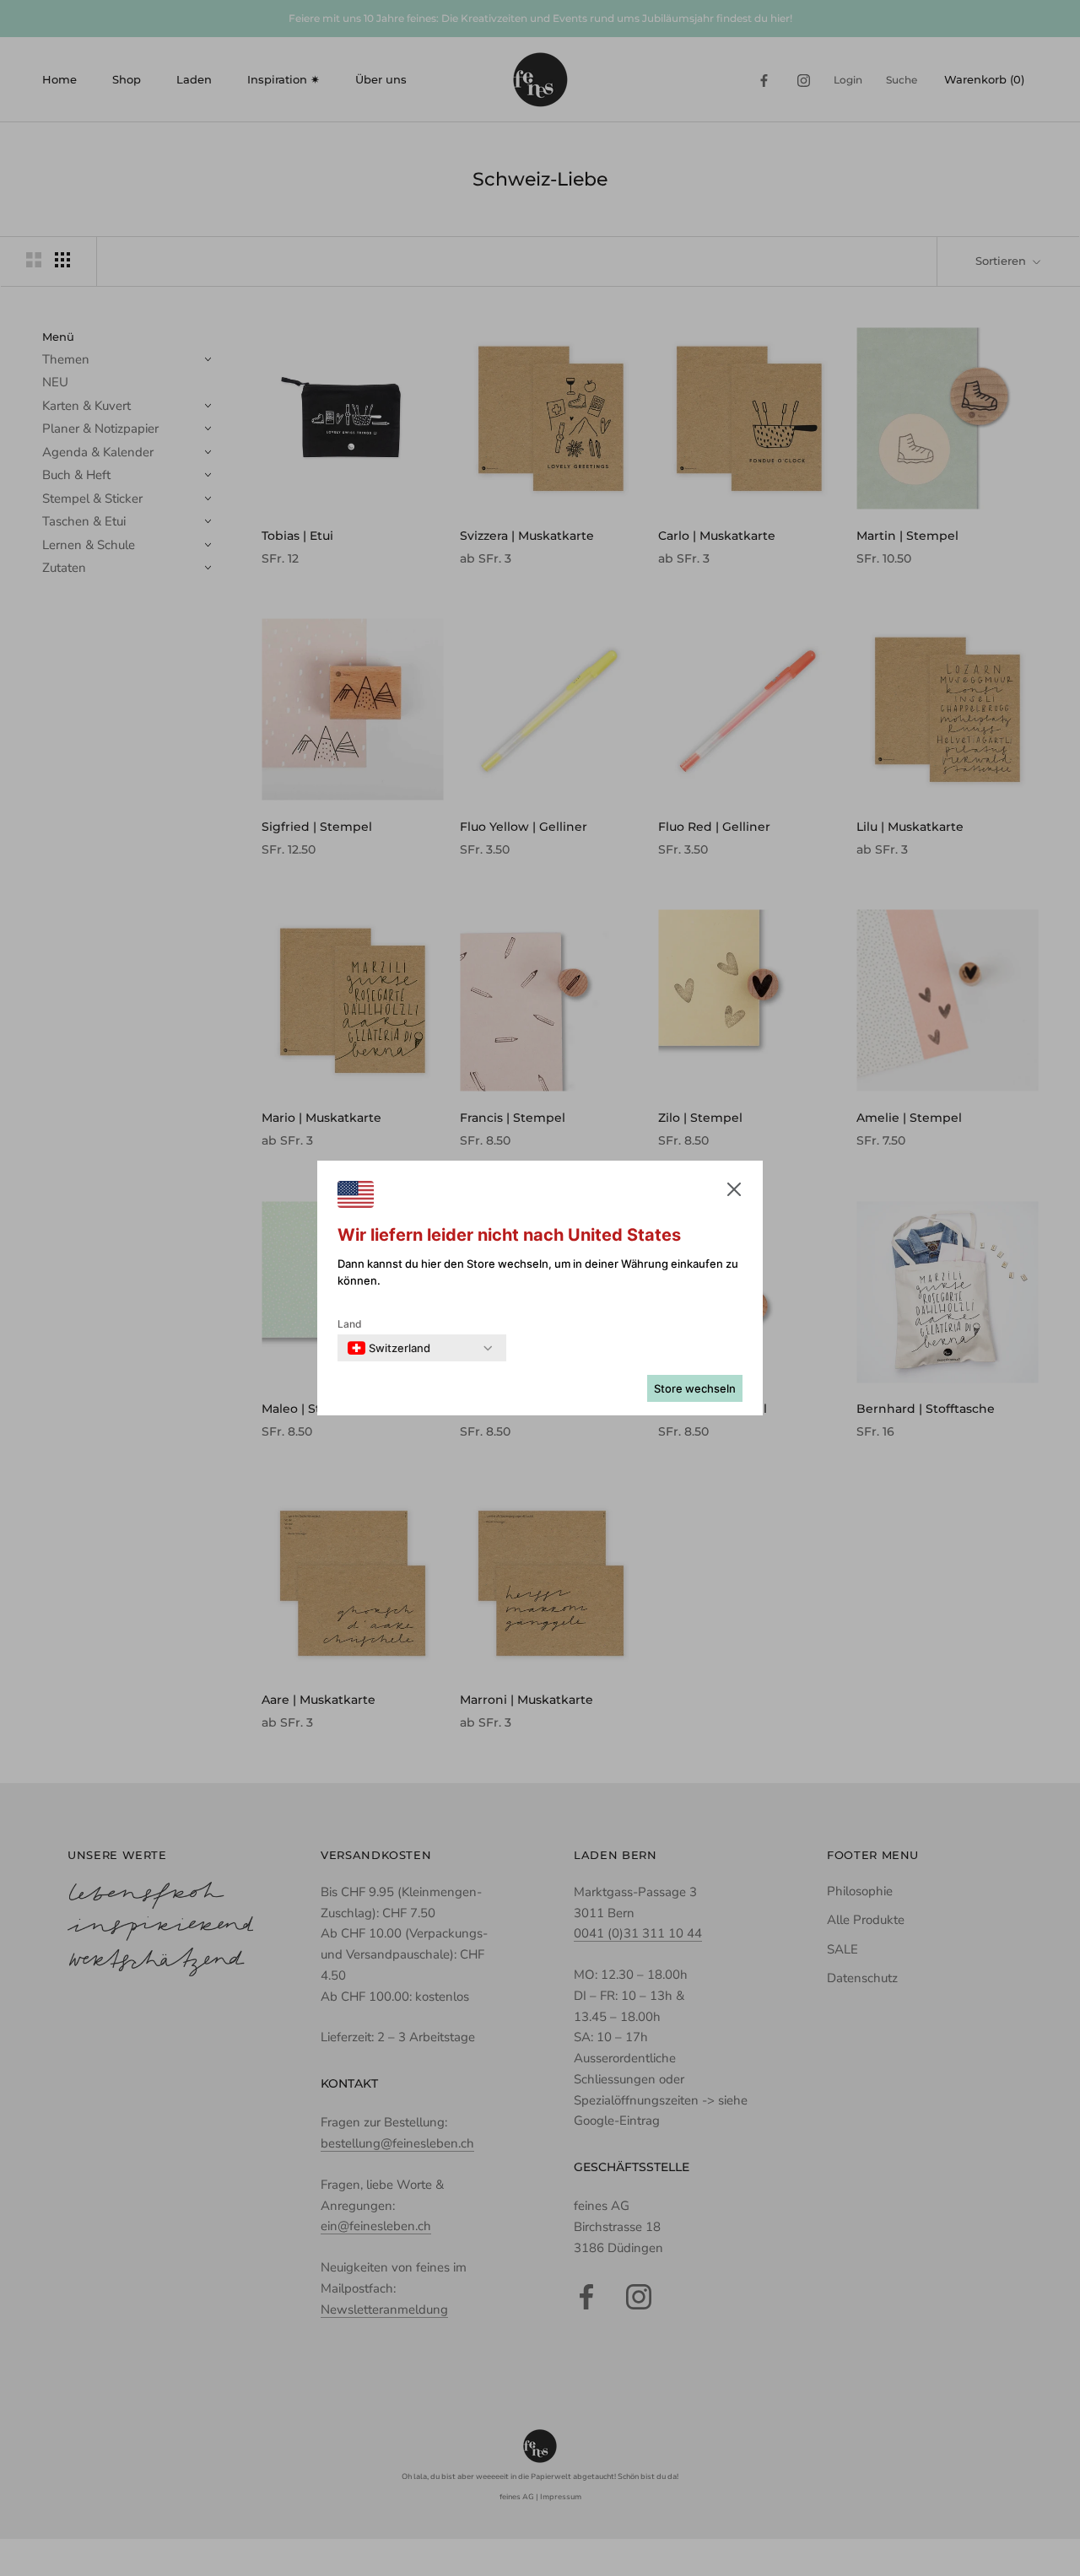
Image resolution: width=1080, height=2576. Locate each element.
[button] (734, 1193)
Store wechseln (695, 1388)
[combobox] (389, 1348)
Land (350, 1324)
